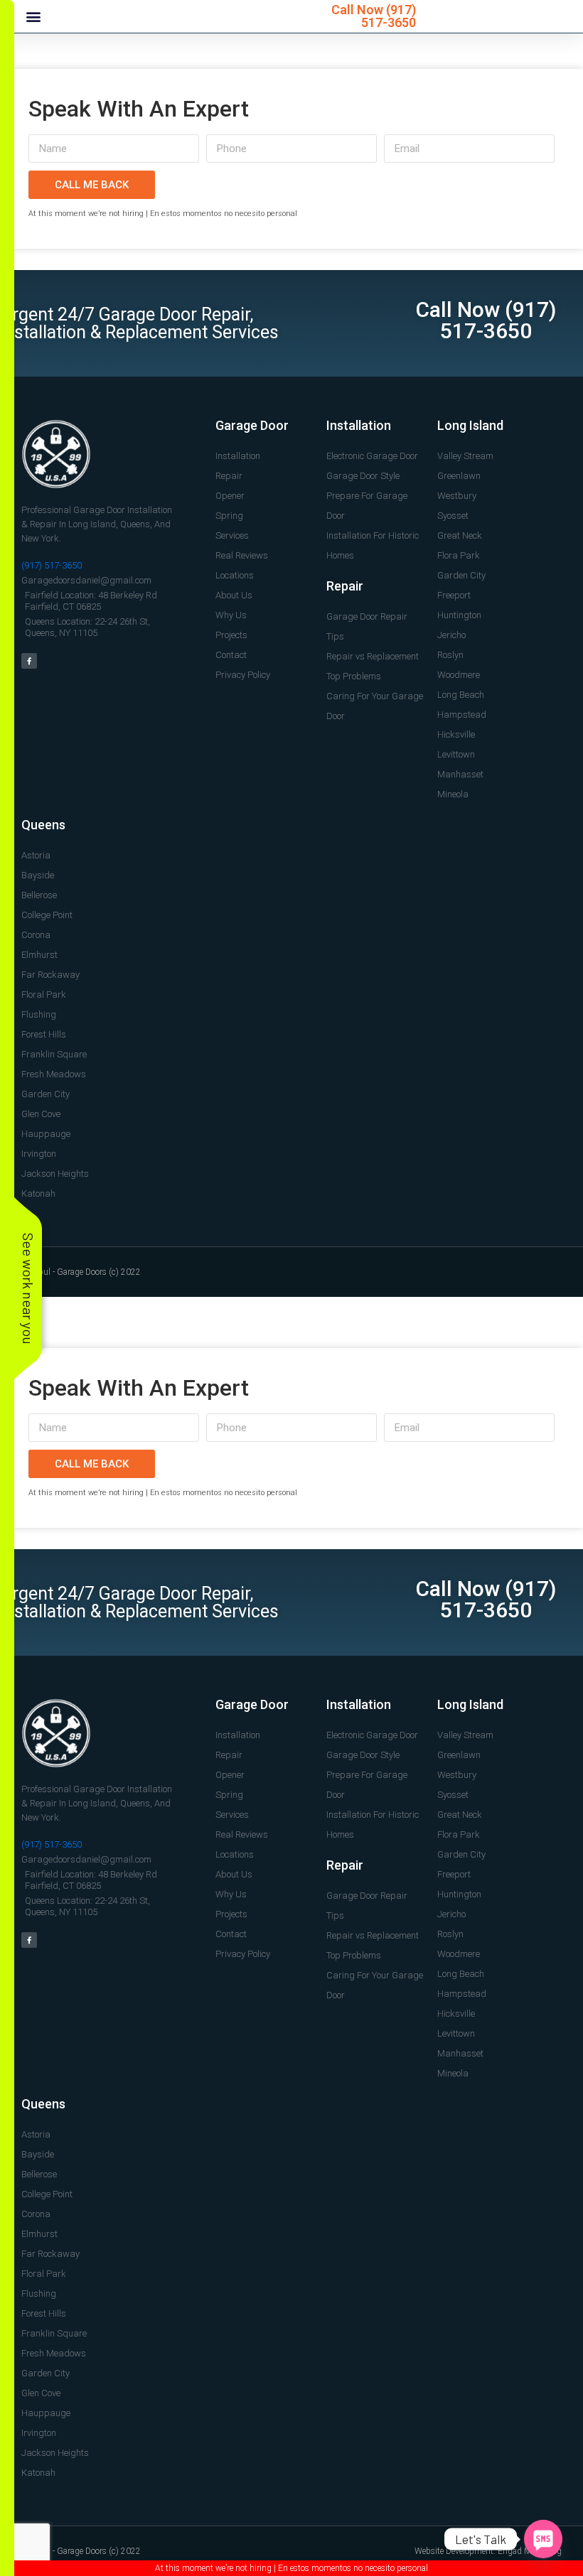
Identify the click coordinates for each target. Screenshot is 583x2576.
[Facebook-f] (29, 661)
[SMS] (543, 2539)
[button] (33, 17)
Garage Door (252, 425)
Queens (43, 825)
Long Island (470, 425)
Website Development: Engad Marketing (488, 2551)
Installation (359, 425)
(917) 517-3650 (389, 16)
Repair (345, 586)
